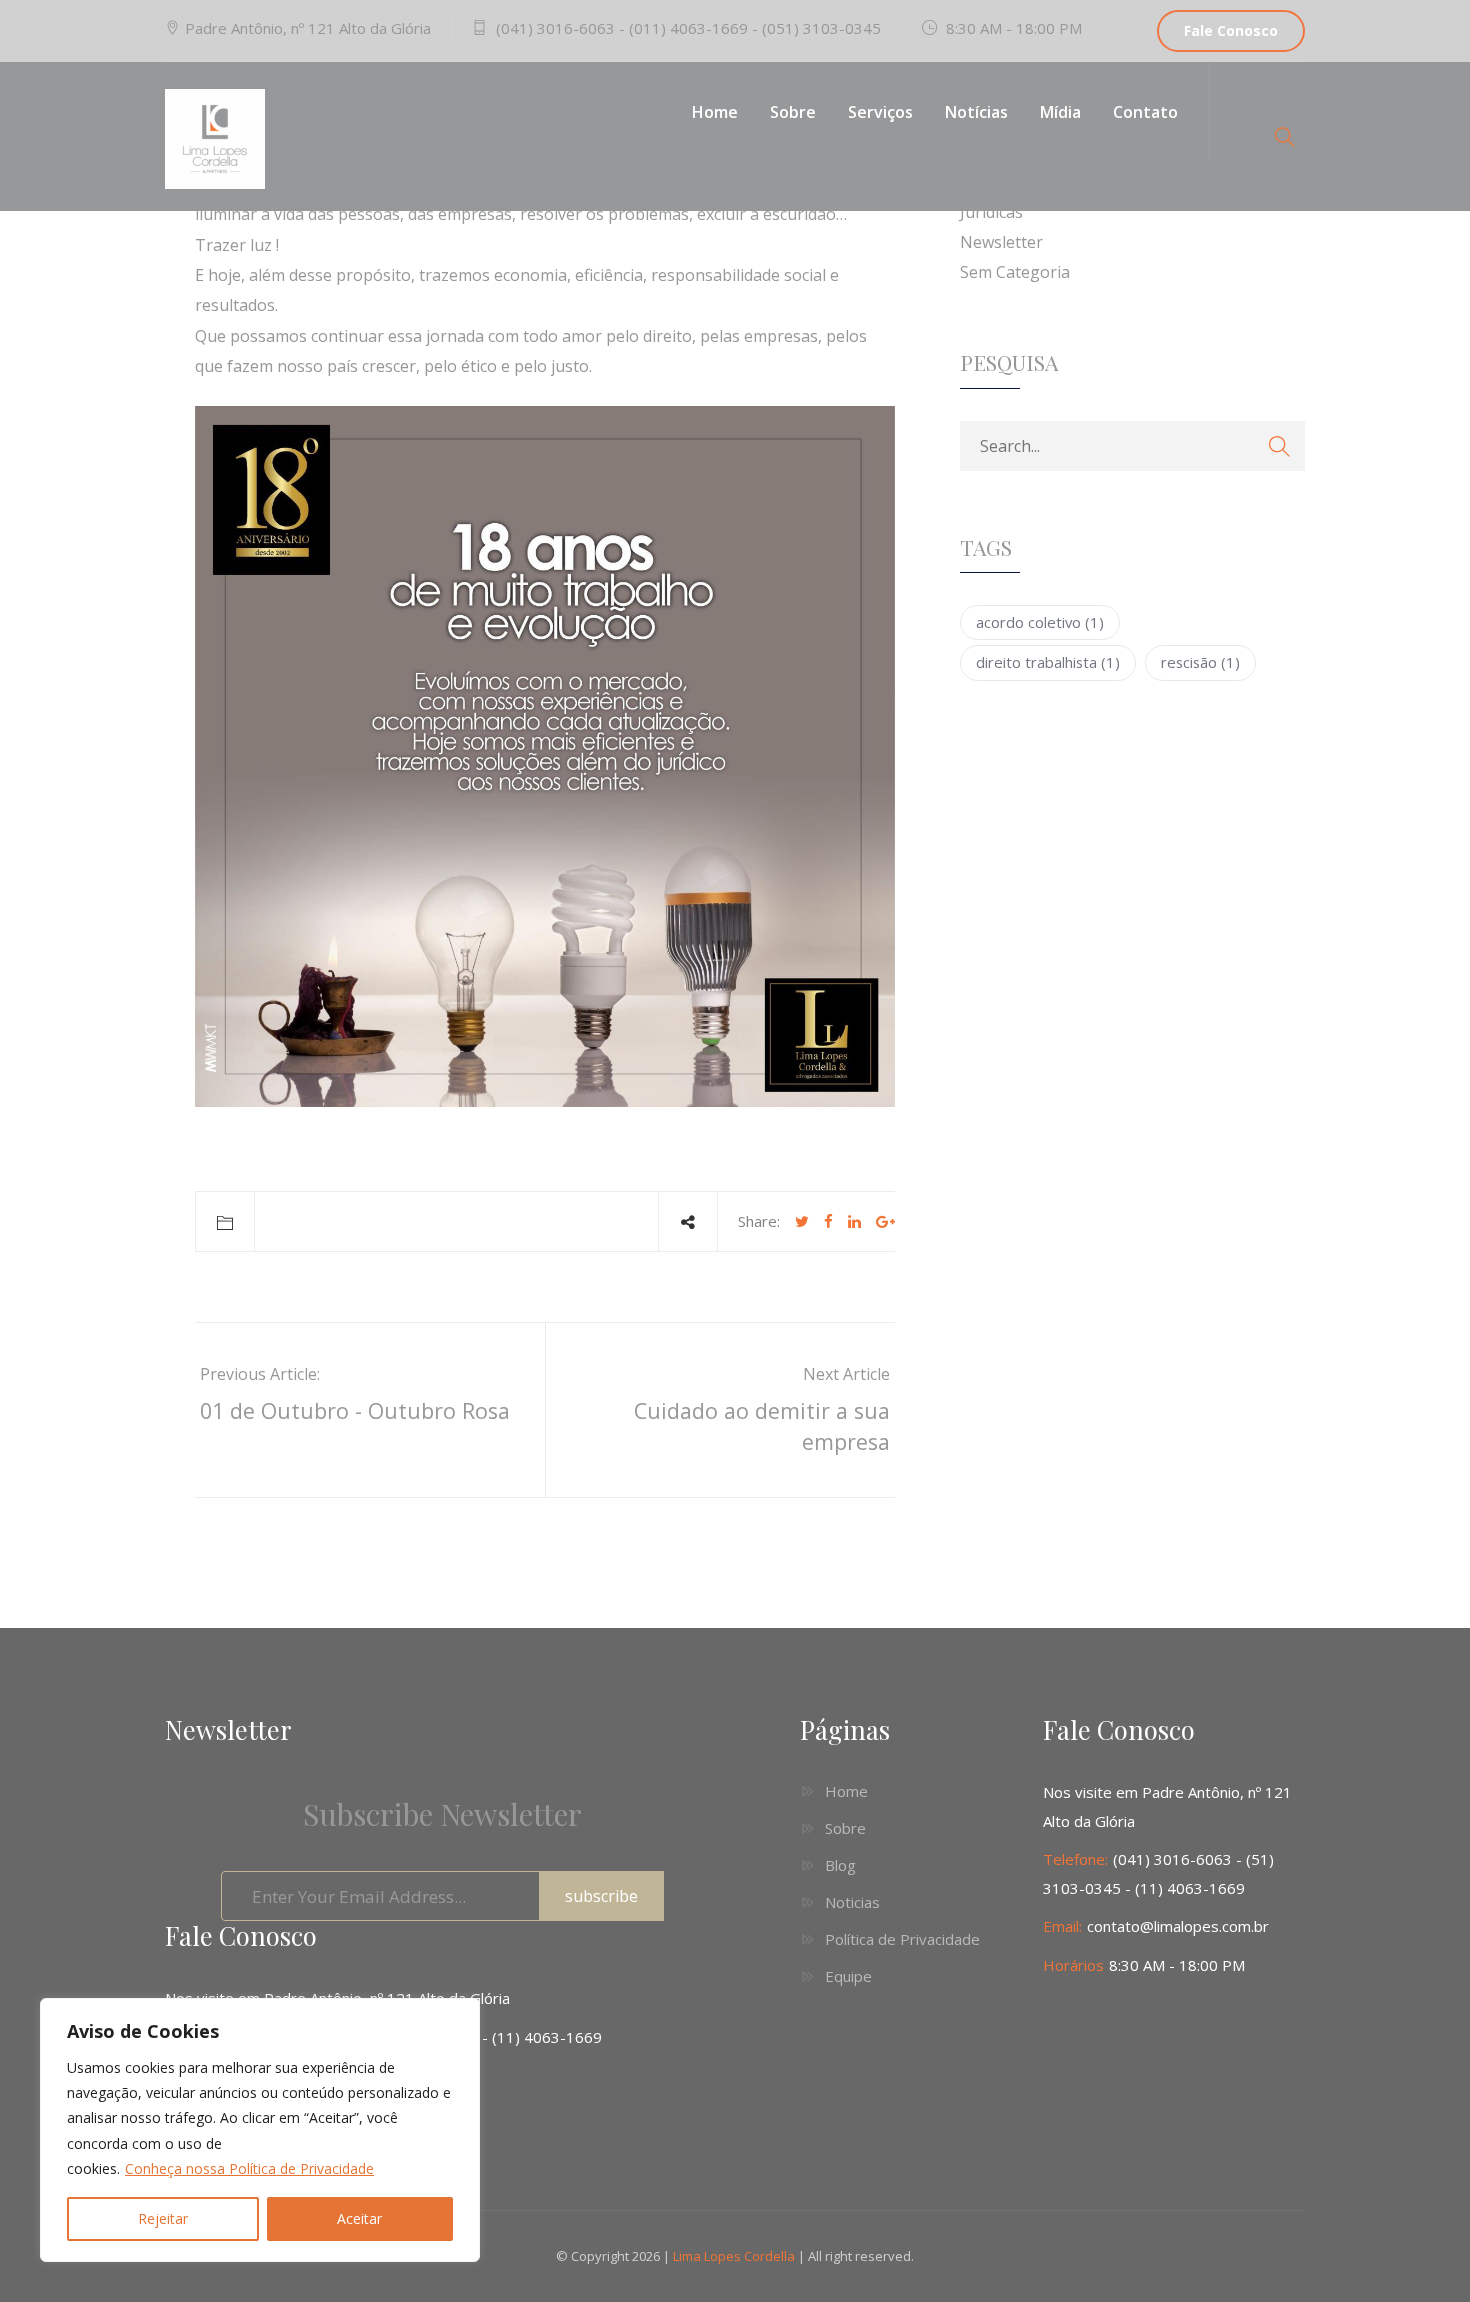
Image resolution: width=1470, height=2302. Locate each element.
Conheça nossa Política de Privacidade (249, 2168)
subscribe (601, 1896)
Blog (840, 1865)
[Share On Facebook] (828, 1221)
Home (715, 112)
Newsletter (1001, 242)
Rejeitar (163, 2218)
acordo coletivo (1040, 622)
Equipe (848, 1976)
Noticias (852, 1902)
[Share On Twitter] (802, 1221)
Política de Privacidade (902, 1939)
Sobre (793, 112)
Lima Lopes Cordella (734, 2256)
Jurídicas (991, 212)
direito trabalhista (1048, 662)
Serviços (880, 112)
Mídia (1060, 112)
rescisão (1200, 662)
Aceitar (359, 2218)
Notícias (976, 112)
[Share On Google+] (885, 1221)
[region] (260, 2130)
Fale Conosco (1231, 30)
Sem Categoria (1015, 272)
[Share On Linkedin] (854, 1221)
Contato (1145, 112)
